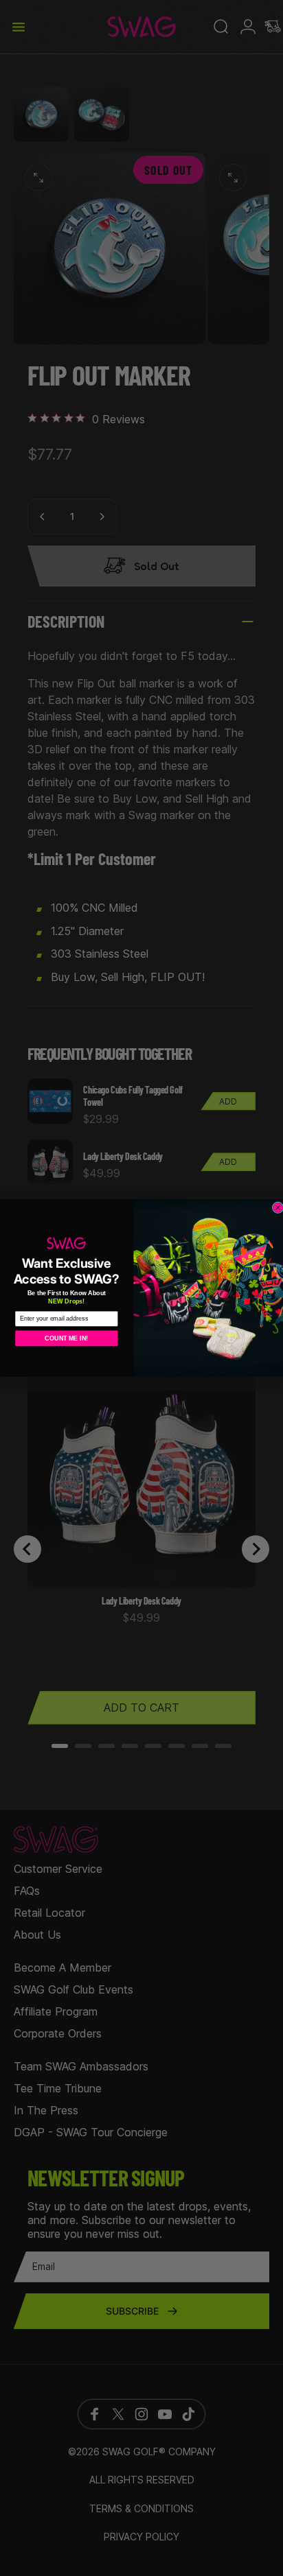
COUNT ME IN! (66, 1338)
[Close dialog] (278, 1208)
